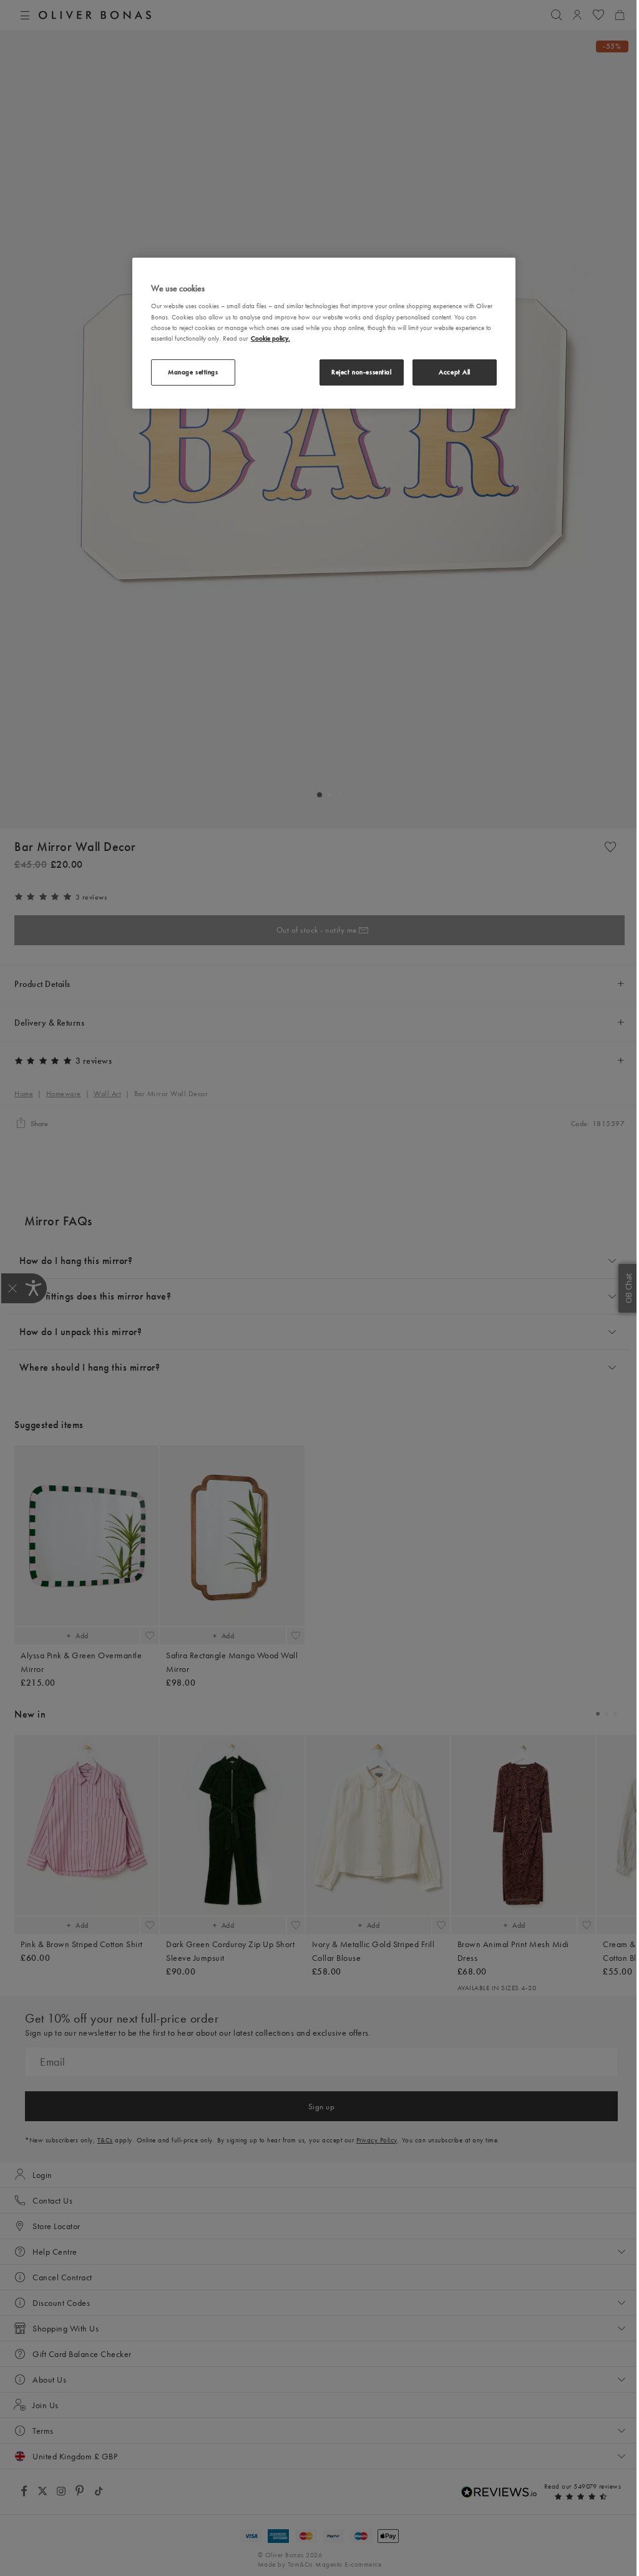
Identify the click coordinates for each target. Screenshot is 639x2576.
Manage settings (193, 372)
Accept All (455, 372)
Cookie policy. (271, 338)
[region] (324, 333)
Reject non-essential (361, 372)
